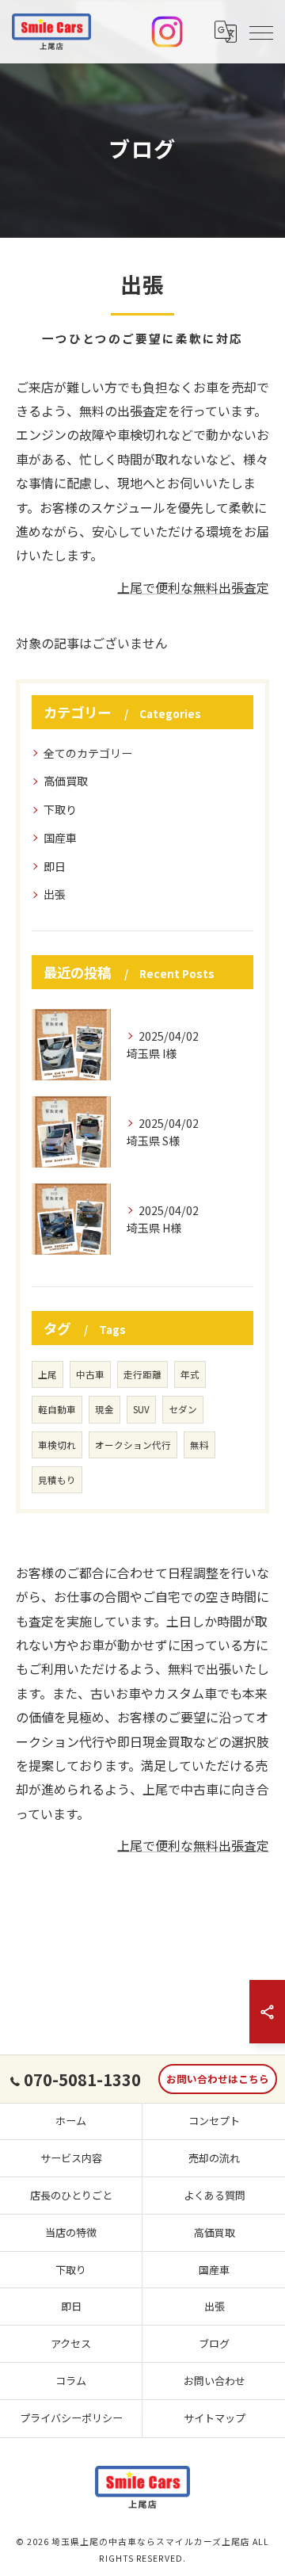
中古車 (90, 1374)
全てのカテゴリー (88, 753)
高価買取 (66, 781)
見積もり (57, 1480)
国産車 (60, 838)
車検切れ (57, 1445)
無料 (199, 1445)
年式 (190, 1374)
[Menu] (260, 32)
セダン (183, 1409)
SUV (141, 1409)
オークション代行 (133, 1445)
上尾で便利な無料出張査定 (193, 587)
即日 (55, 866)
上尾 (47, 1374)
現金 (104, 1409)
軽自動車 (57, 1409)
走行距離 (142, 1374)
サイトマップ (215, 2418)
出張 (55, 894)
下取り (60, 809)
